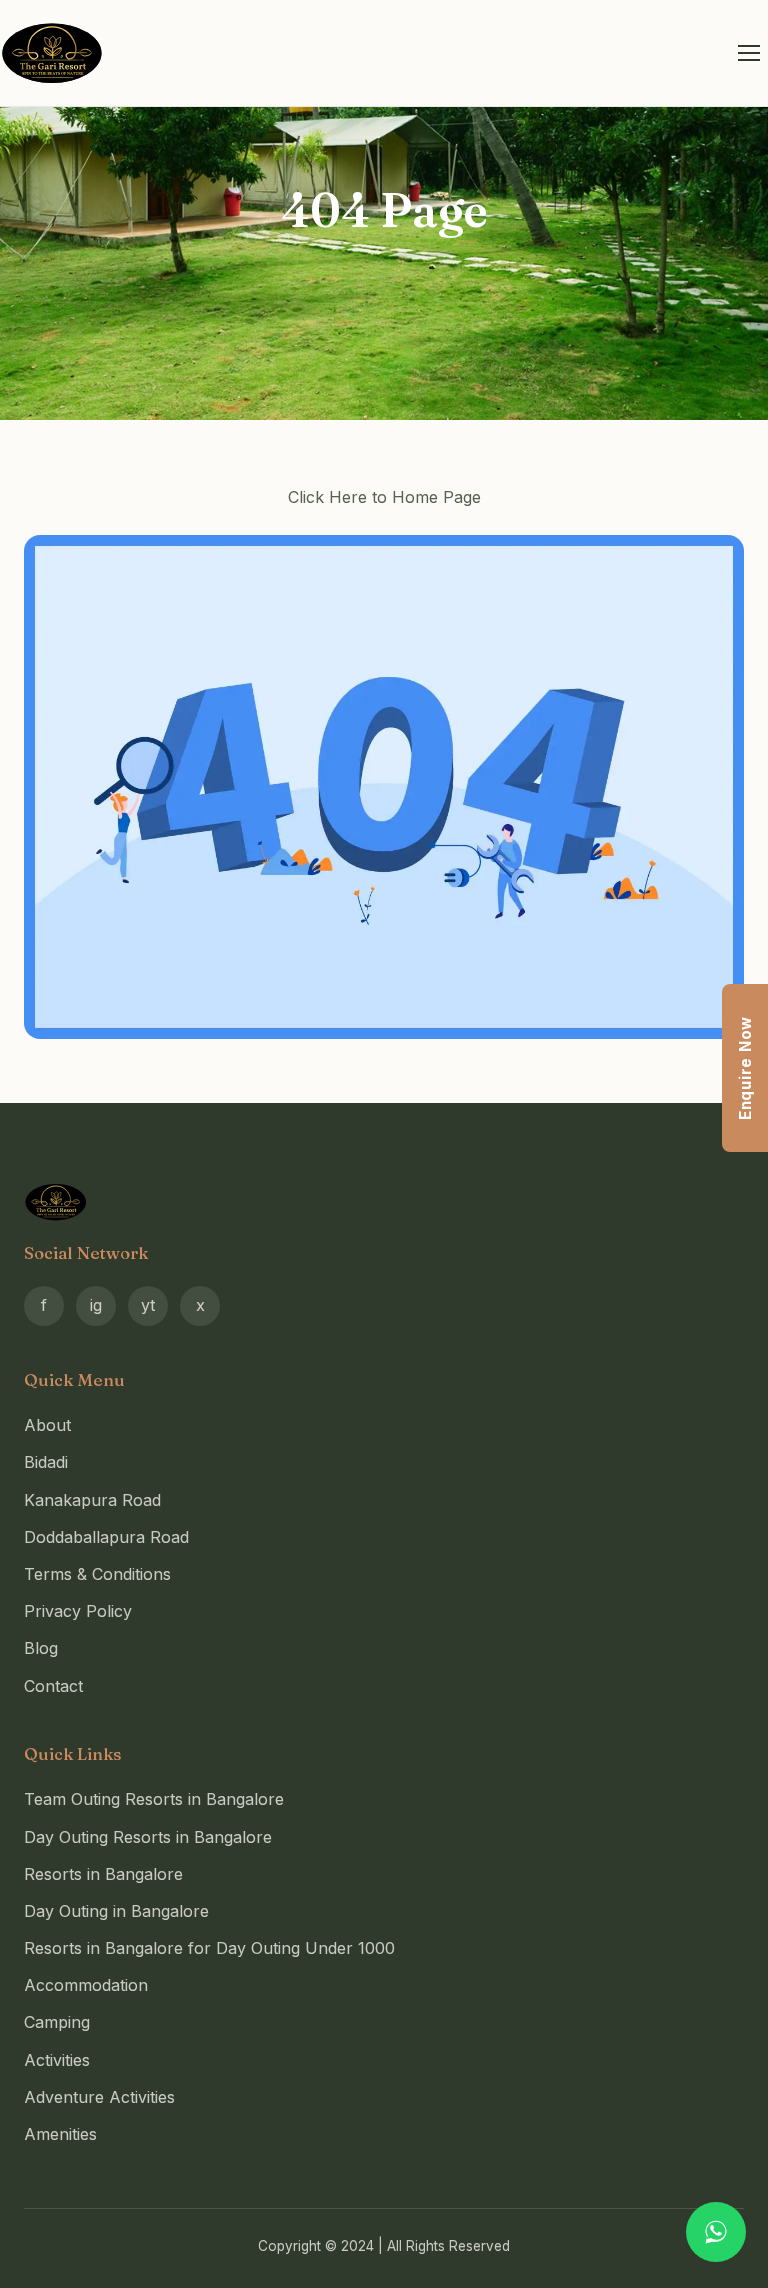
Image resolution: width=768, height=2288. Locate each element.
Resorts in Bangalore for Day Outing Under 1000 (209, 1948)
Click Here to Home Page (384, 497)
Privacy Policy (78, 1611)
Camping (57, 2022)
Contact (53, 1686)
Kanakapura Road (92, 1500)
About (47, 1425)
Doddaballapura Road (106, 1537)
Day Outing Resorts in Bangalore (148, 1837)
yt (148, 1305)
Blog (41, 1648)
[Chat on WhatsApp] (716, 2232)
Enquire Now (745, 1068)
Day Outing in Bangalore (116, 1911)
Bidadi (46, 1462)
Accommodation (86, 1985)
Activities (57, 2060)
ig (96, 1305)
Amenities (60, 2134)
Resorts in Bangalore (103, 1874)
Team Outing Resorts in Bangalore (154, 1799)
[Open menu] (749, 53)
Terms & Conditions (97, 1574)
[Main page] (384, 787)
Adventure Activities (99, 2097)
